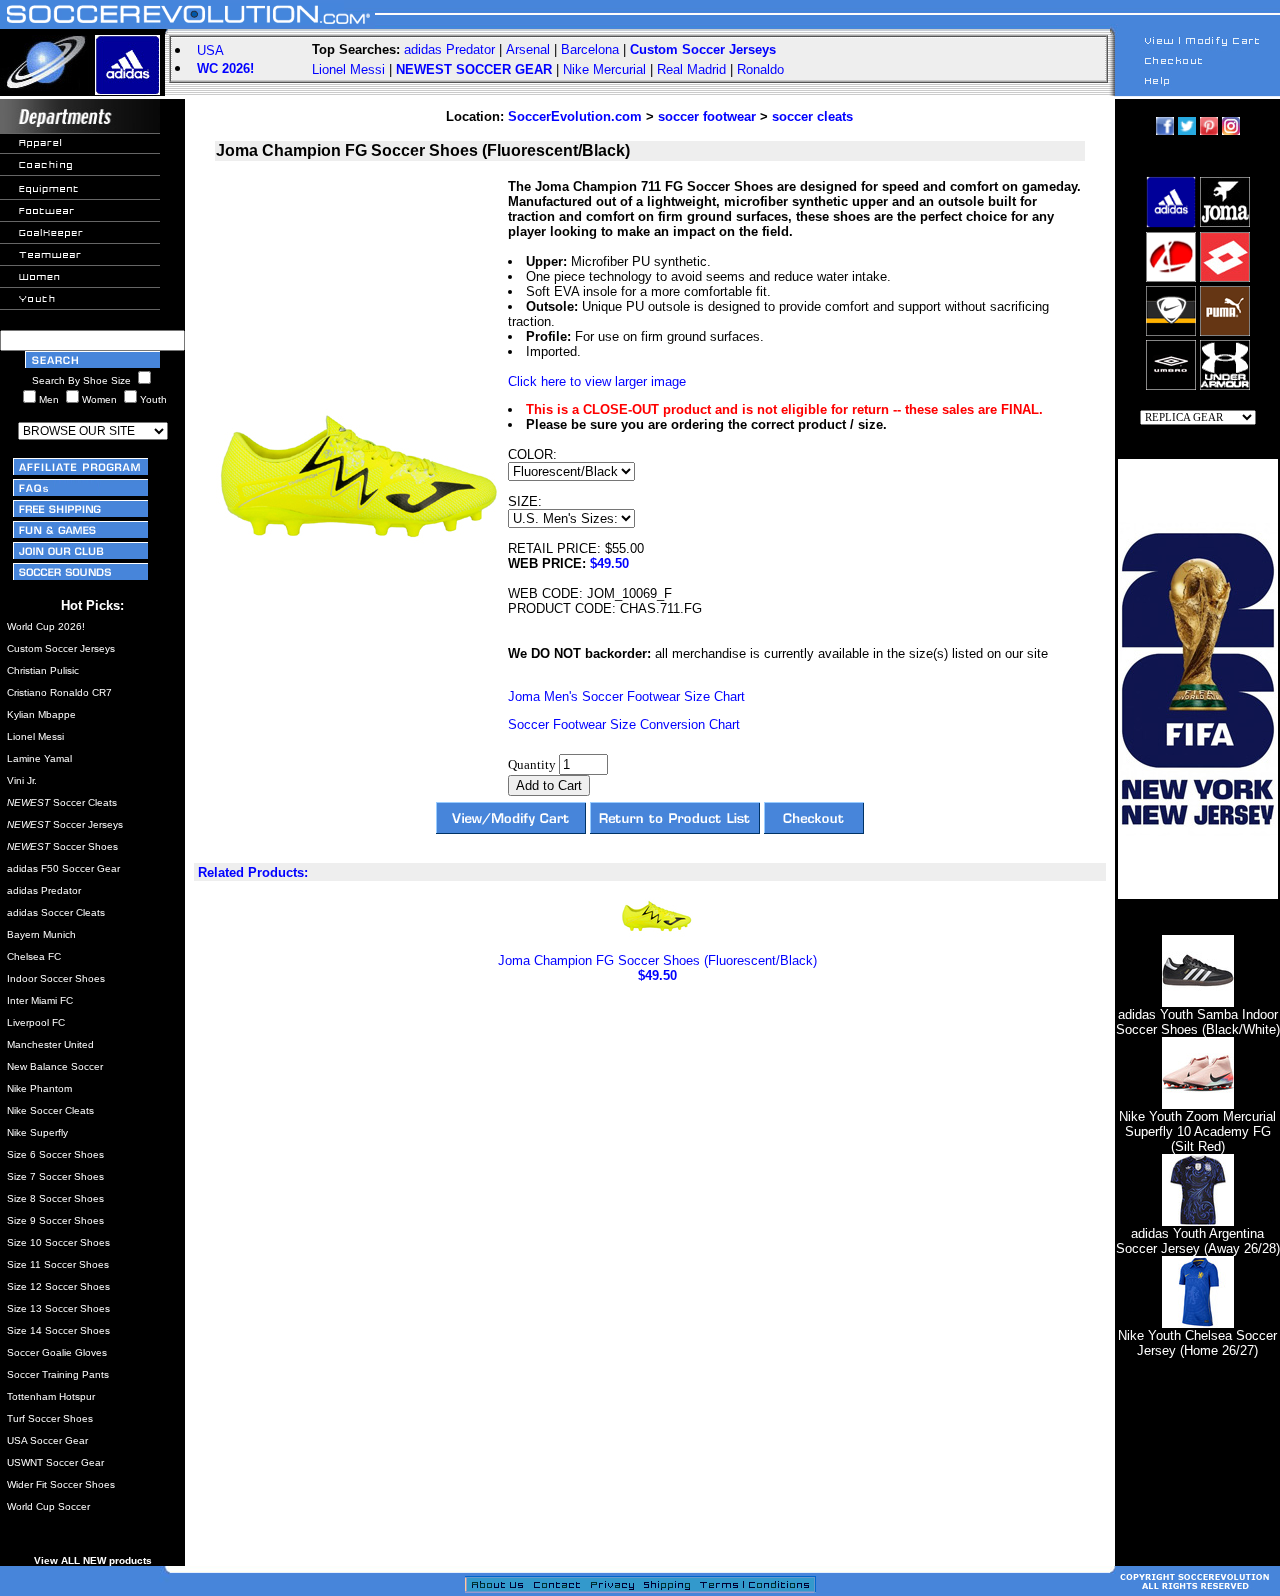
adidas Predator (449, 49)
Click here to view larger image (597, 381)
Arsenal (528, 49)
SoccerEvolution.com (575, 116)
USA (210, 50)
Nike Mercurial (604, 69)
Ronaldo (760, 69)
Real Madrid (691, 69)
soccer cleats (812, 116)
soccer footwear (707, 116)
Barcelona (590, 49)
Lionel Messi (348, 69)
